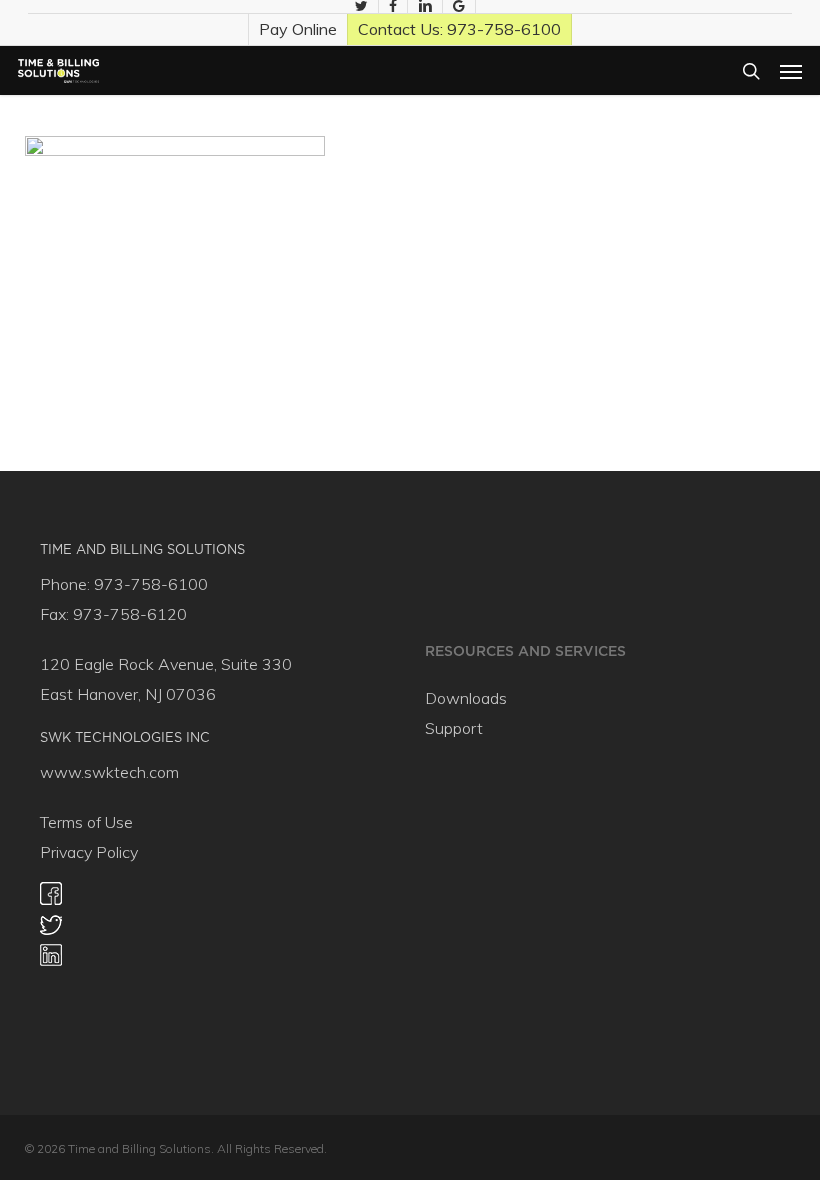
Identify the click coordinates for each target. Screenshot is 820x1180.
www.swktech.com (109, 772)
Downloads (466, 698)
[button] (791, 71)
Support (454, 728)
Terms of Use (86, 822)
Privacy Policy (89, 852)
